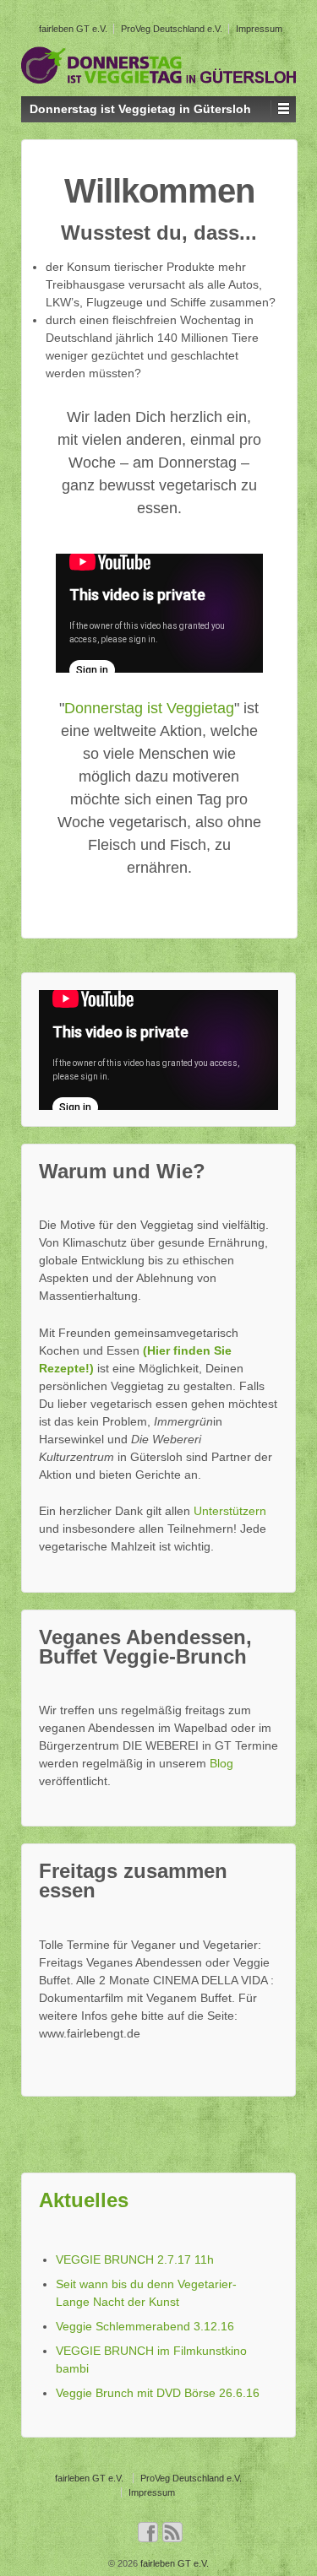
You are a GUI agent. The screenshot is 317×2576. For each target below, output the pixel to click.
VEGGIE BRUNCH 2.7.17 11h (135, 2259)
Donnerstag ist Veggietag (149, 708)
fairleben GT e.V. (73, 29)
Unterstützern (230, 1511)
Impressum (259, 29)
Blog (221, 1763)
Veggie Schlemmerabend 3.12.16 (145, 2326)
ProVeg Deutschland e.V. (172, 29)
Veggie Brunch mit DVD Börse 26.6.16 (158, 2393)
